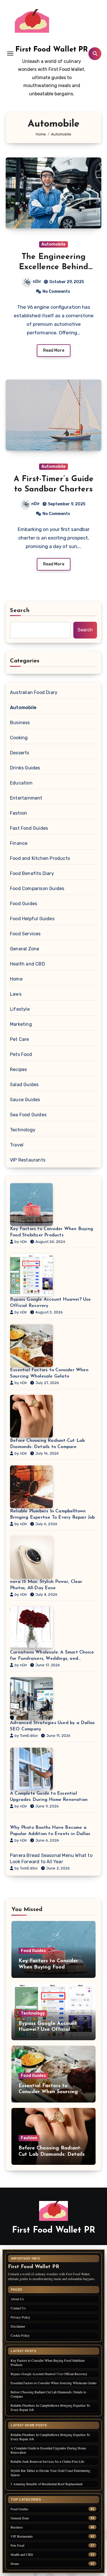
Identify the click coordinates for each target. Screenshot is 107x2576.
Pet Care (20, 1039)
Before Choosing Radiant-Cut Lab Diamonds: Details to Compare (47, 1444)
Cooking (19, 738)
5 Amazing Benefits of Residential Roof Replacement (47, 2484)
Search (20, 611)
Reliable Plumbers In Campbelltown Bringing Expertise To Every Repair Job (53, 1514)
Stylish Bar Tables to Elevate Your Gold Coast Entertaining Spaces (50, 2473)
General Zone (25, 949)
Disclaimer (18, 2326)
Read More (54, 350)
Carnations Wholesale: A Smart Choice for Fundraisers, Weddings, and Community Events (52, 1656)
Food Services (25, 934)
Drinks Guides (25, 768)
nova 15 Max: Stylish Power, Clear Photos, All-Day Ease (46, 1585)
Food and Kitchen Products (40, 858)
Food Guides (24, 904)
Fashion (19, 813)
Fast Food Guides (29, 828)
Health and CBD (28, 964)
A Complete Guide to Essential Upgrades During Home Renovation (49, 1797)
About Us (17, 2299)
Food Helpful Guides (32, 919)
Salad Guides (24, 1085)
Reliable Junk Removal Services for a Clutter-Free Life (47, 2461)
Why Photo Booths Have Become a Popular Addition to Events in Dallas (50, 1831)
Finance (19, 843)
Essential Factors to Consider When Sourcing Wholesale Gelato (49, 1373)
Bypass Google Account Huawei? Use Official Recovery (51, 1303)
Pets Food (21, 1054)
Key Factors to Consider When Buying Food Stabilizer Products (52, 1232)
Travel (17, 1145)
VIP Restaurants (28, 1160)
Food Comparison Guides (37, 888)
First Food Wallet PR (52, 50)
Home (16, 979)
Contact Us (18, 2308)
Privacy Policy (20, 2317)
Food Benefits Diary (32, 873)
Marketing (21, 1024)
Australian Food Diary (34, 692)
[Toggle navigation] (10, 53)
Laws (16, 994)
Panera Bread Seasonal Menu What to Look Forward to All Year (51, 1859)
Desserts (20, 753)
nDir (37, 282)
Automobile (53, 244)
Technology (23, 1130)
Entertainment (26, 798)
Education (21, 783)
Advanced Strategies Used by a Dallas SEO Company (52, 1726)
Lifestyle (20, 1009)
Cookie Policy (20, 2335)
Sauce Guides (25, 1100)
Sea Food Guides (28, 1115)
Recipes (18, 1069)
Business (20, 723)
